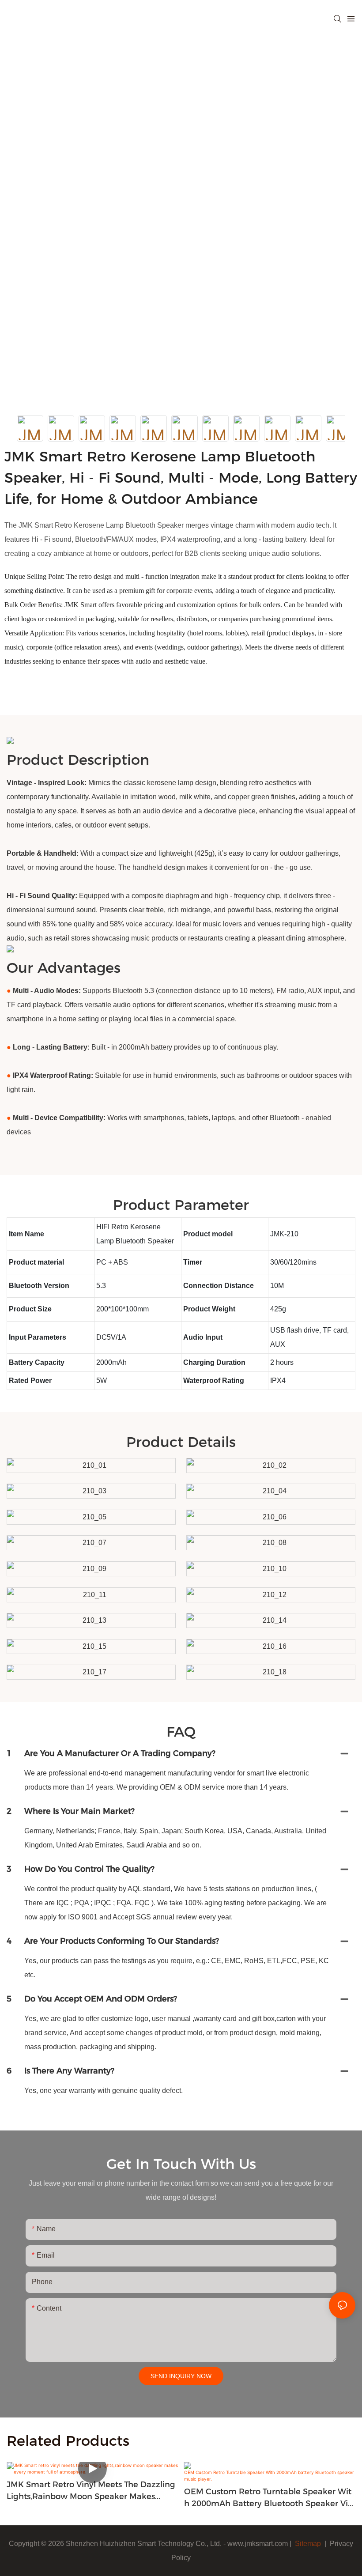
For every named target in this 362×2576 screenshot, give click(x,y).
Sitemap (307, 2544)
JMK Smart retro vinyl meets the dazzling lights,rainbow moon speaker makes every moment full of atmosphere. (91, 2491)
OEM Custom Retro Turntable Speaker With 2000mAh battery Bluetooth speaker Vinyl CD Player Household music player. (269, 2498)
